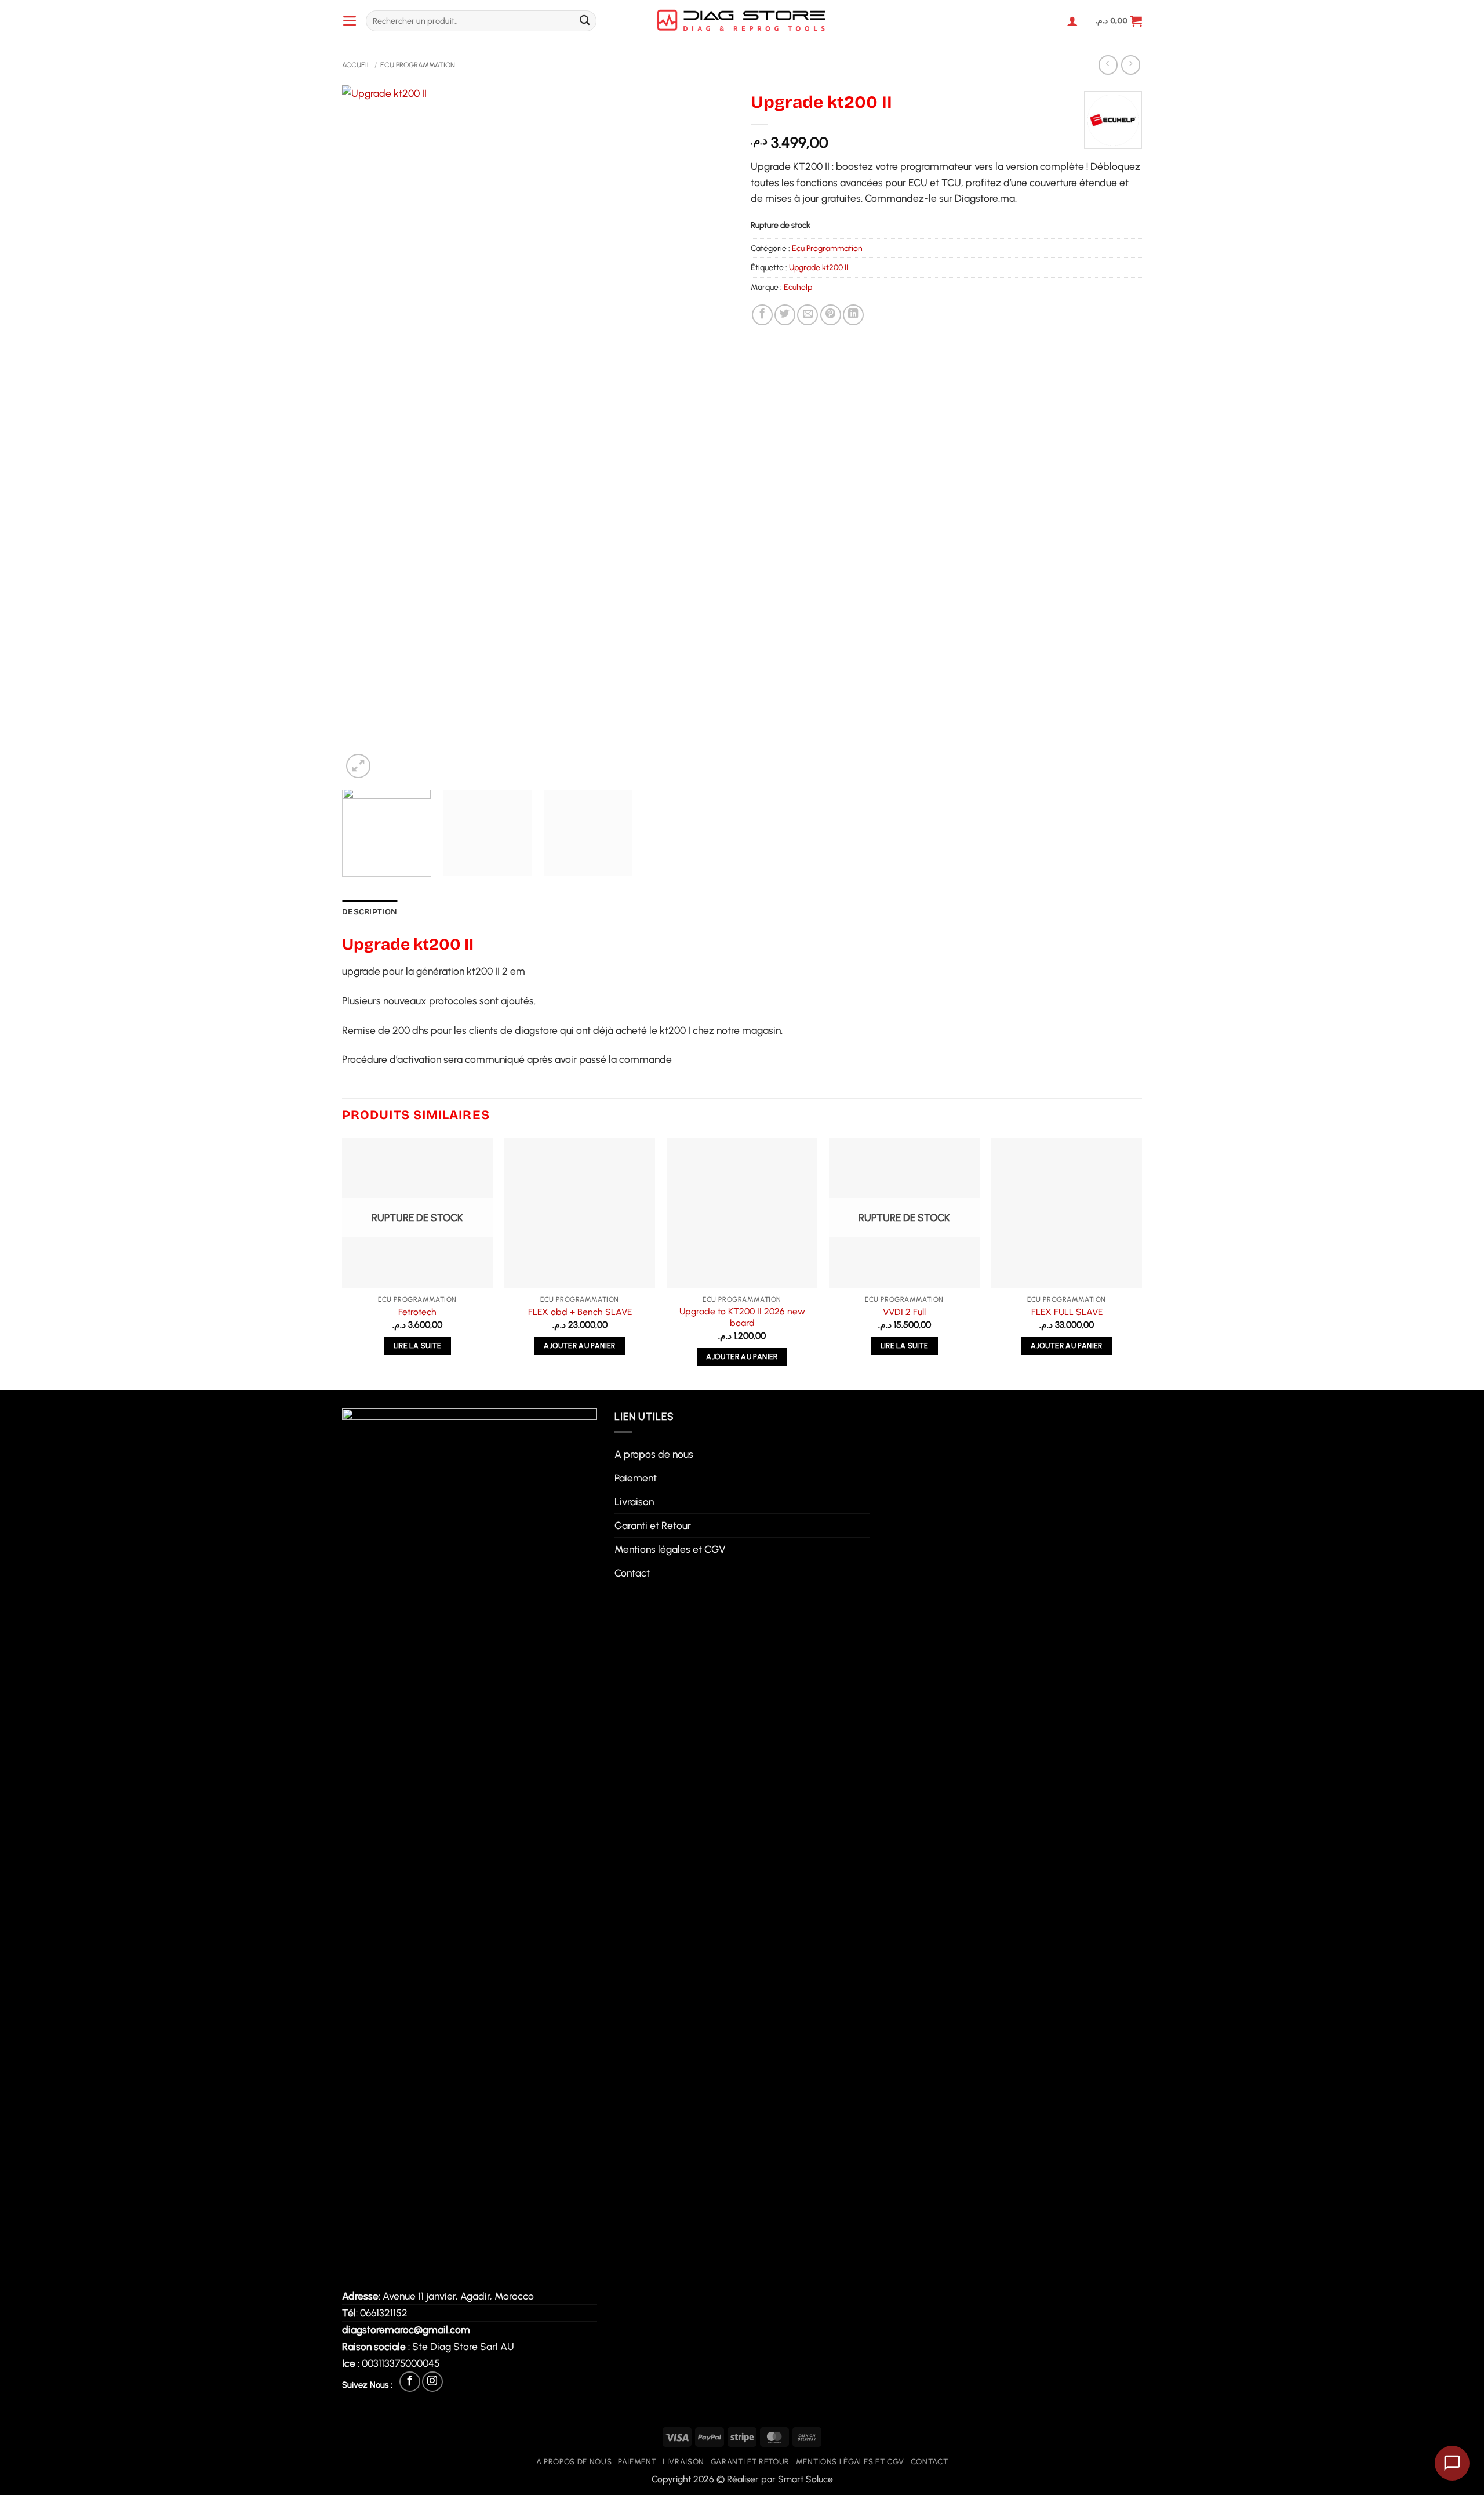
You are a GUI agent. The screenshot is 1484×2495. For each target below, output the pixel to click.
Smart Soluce (805, 2479)
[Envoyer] (585, 21)
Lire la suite (418, 1345)
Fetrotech (417, 1312)
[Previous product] (1131, 65)
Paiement (636, 1478)
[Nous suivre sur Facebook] (410, 2382)
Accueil (356, 65)
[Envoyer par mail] (808, 315)
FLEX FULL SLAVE (1067, 1312)
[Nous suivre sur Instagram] (432, 2382)
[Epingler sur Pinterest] (831, 315)
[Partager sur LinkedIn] (853, 315)
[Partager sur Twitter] (785, 315)
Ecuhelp (798, 287)
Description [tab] (370, 912)
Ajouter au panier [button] (579, 1345)
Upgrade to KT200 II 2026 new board (742, 1317)
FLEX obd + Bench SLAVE (580, 1312)
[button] (350, 21)
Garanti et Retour (653, 1525)
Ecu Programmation (418, 65)
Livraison (634, 1501)
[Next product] (1108, 65)
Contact (632, 1573)
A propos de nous (654, 1454)
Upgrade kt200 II (819, 267)
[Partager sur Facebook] (762, 315)
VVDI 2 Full (904, 1312)
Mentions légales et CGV (670, 1549)
